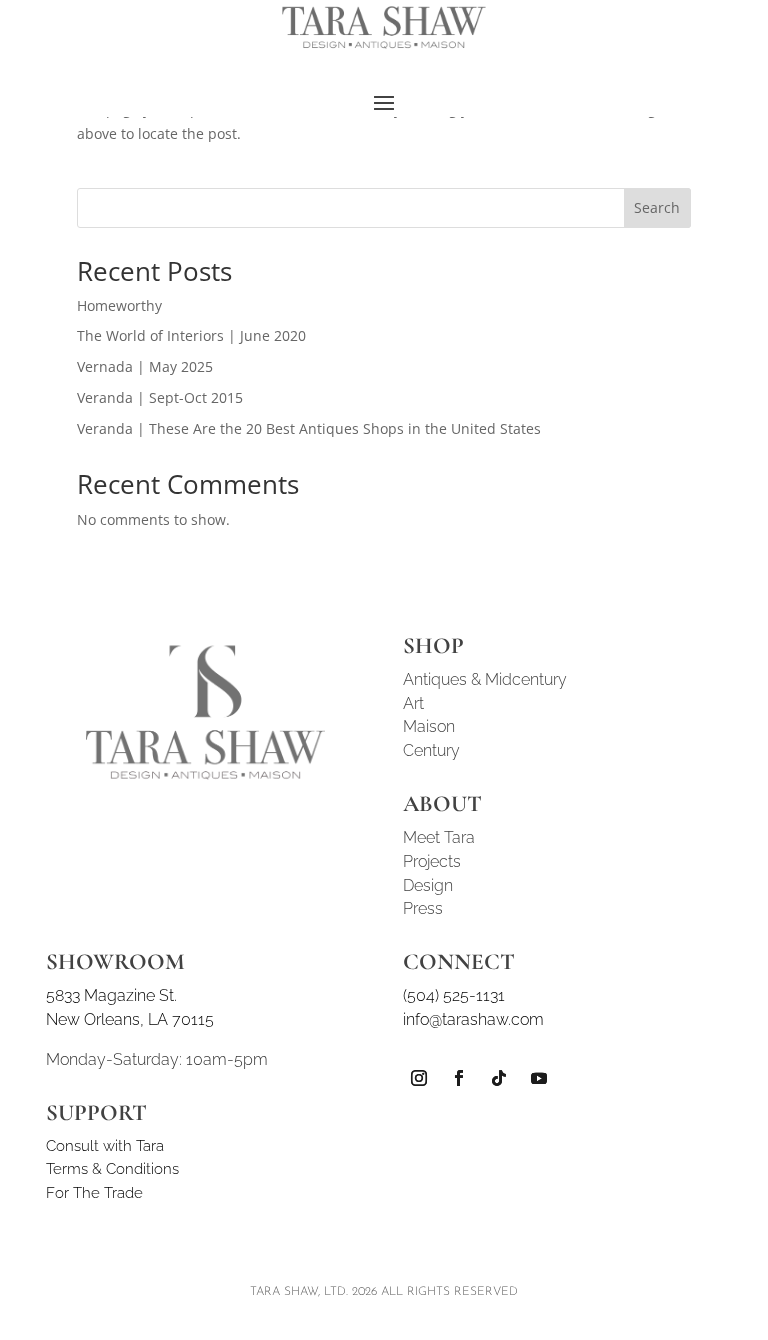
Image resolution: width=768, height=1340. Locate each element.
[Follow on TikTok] (499, 1078)
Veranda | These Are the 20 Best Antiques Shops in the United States (309, 428)
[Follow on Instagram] (419, 1078)
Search (657, 207)
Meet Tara (439, 837)
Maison (429, 726)
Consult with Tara (105, 1146)
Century (431, 750)
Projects (432, 861)
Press (423, 908)
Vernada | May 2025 (145, 366)
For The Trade (94, 1193)
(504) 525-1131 (454, 995)
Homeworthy (119, 305)
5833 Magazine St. (111, 995)
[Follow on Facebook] (459, 1078)
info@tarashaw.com (473, 1019)
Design (428, 885)
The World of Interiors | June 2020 (191, 335)
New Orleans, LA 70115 (130, 1019)
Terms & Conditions (112, 1169)
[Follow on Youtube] (539, 1078)
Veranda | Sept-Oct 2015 (160, 397)
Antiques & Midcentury (485, 679)
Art (413, 703)
